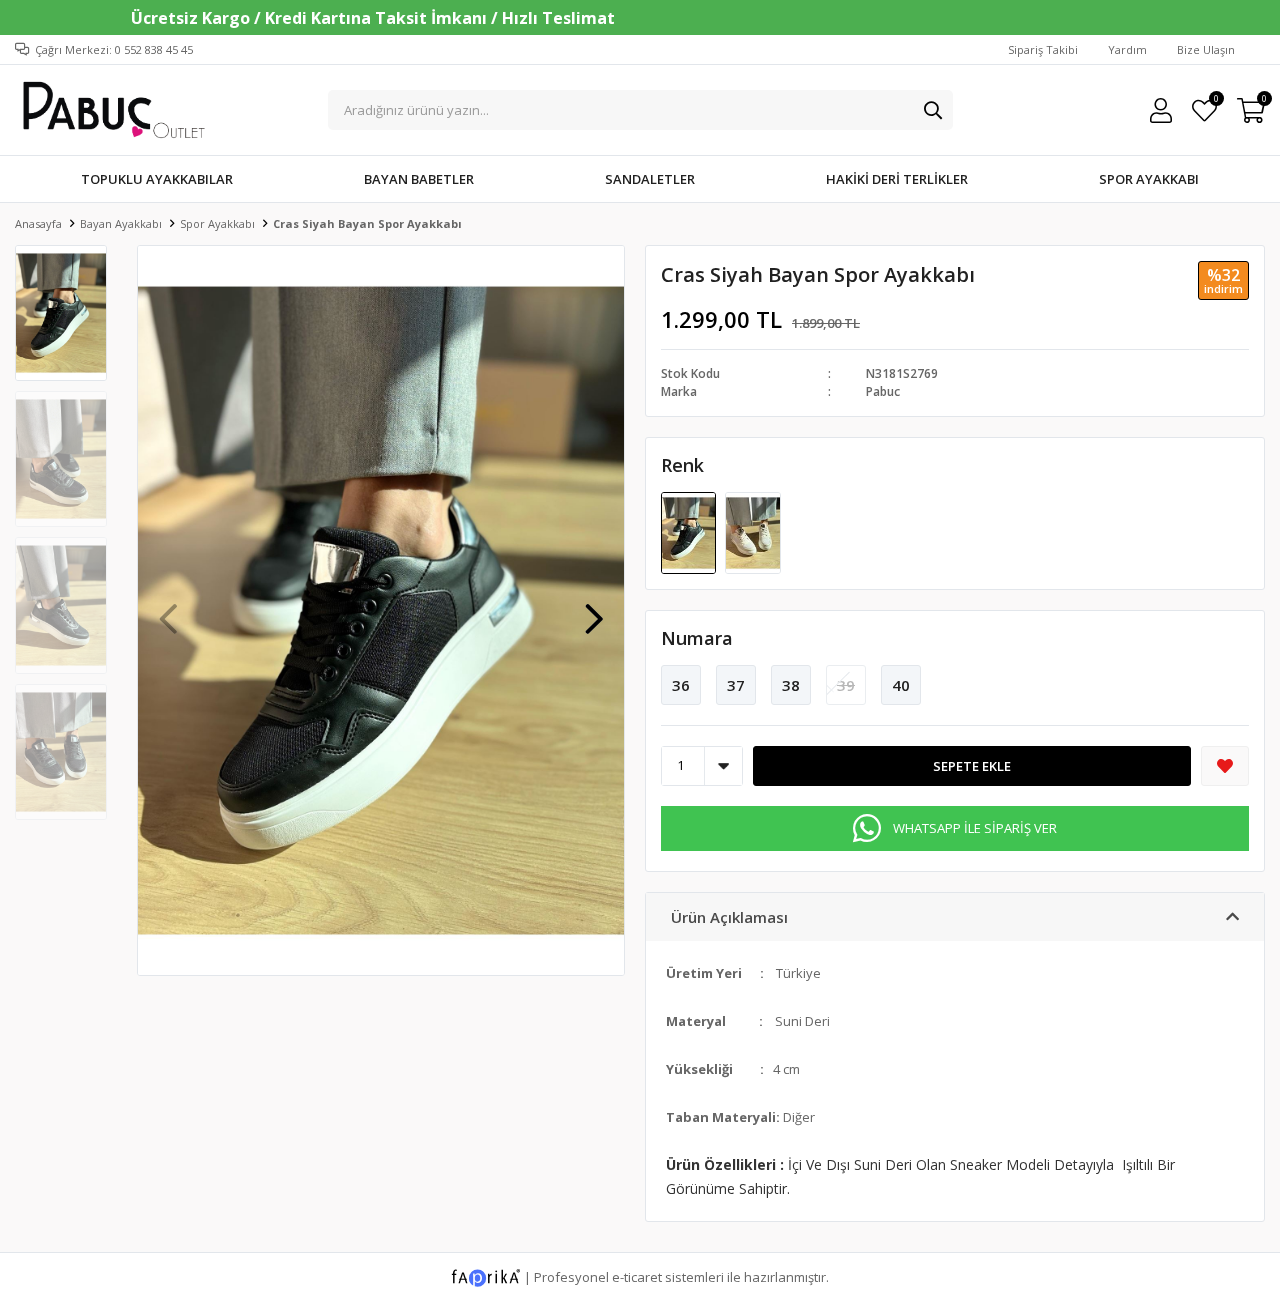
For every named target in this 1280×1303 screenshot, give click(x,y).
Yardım (1127, 49)
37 (736, 685)
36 (681, 685)
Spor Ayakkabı (1149, 179)
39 (846, 685)
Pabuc (883, 391)
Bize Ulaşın (1206, 49)
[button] (594, 609)
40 (901, 685)
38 (791, 685)
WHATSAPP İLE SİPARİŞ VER (975, 828)
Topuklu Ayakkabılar (157, 179)
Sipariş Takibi (1043, 49)
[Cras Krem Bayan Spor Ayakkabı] (752, 531)
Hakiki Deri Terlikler (897, 179)
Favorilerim (1215, 101)
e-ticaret (637, 1276)
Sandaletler (650, 179)
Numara (697, 638)
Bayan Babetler (419, 179)
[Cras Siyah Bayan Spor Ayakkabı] (690, 531)
